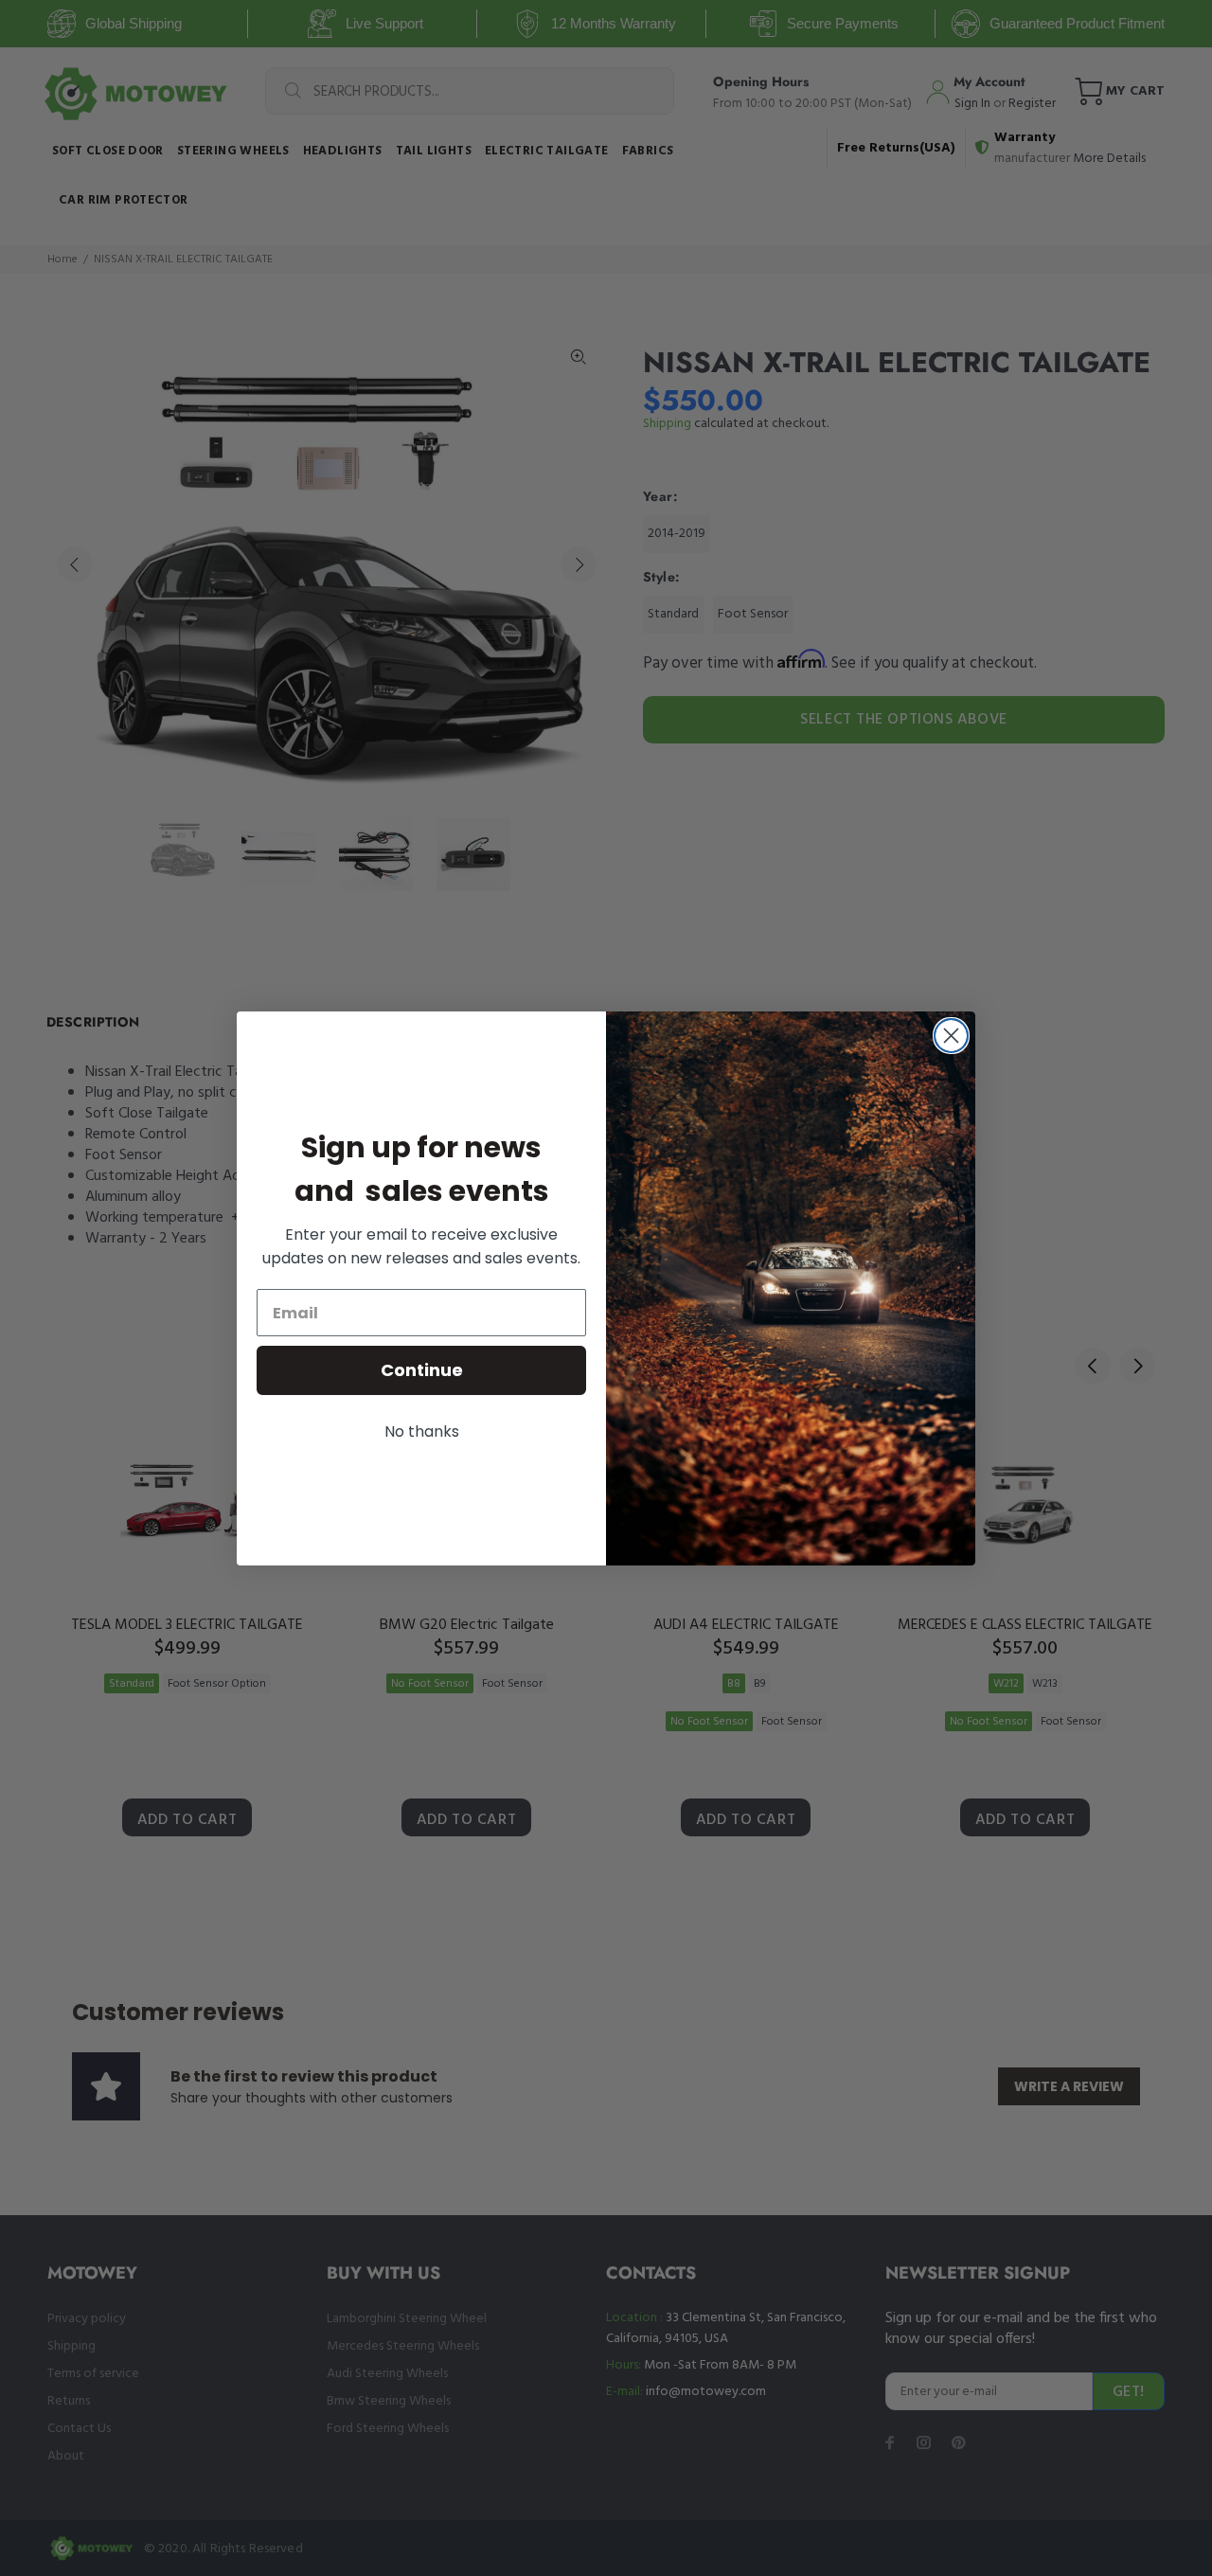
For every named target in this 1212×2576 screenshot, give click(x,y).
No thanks (422, 1431)
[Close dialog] (951, 1036)
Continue (422, 1370)
